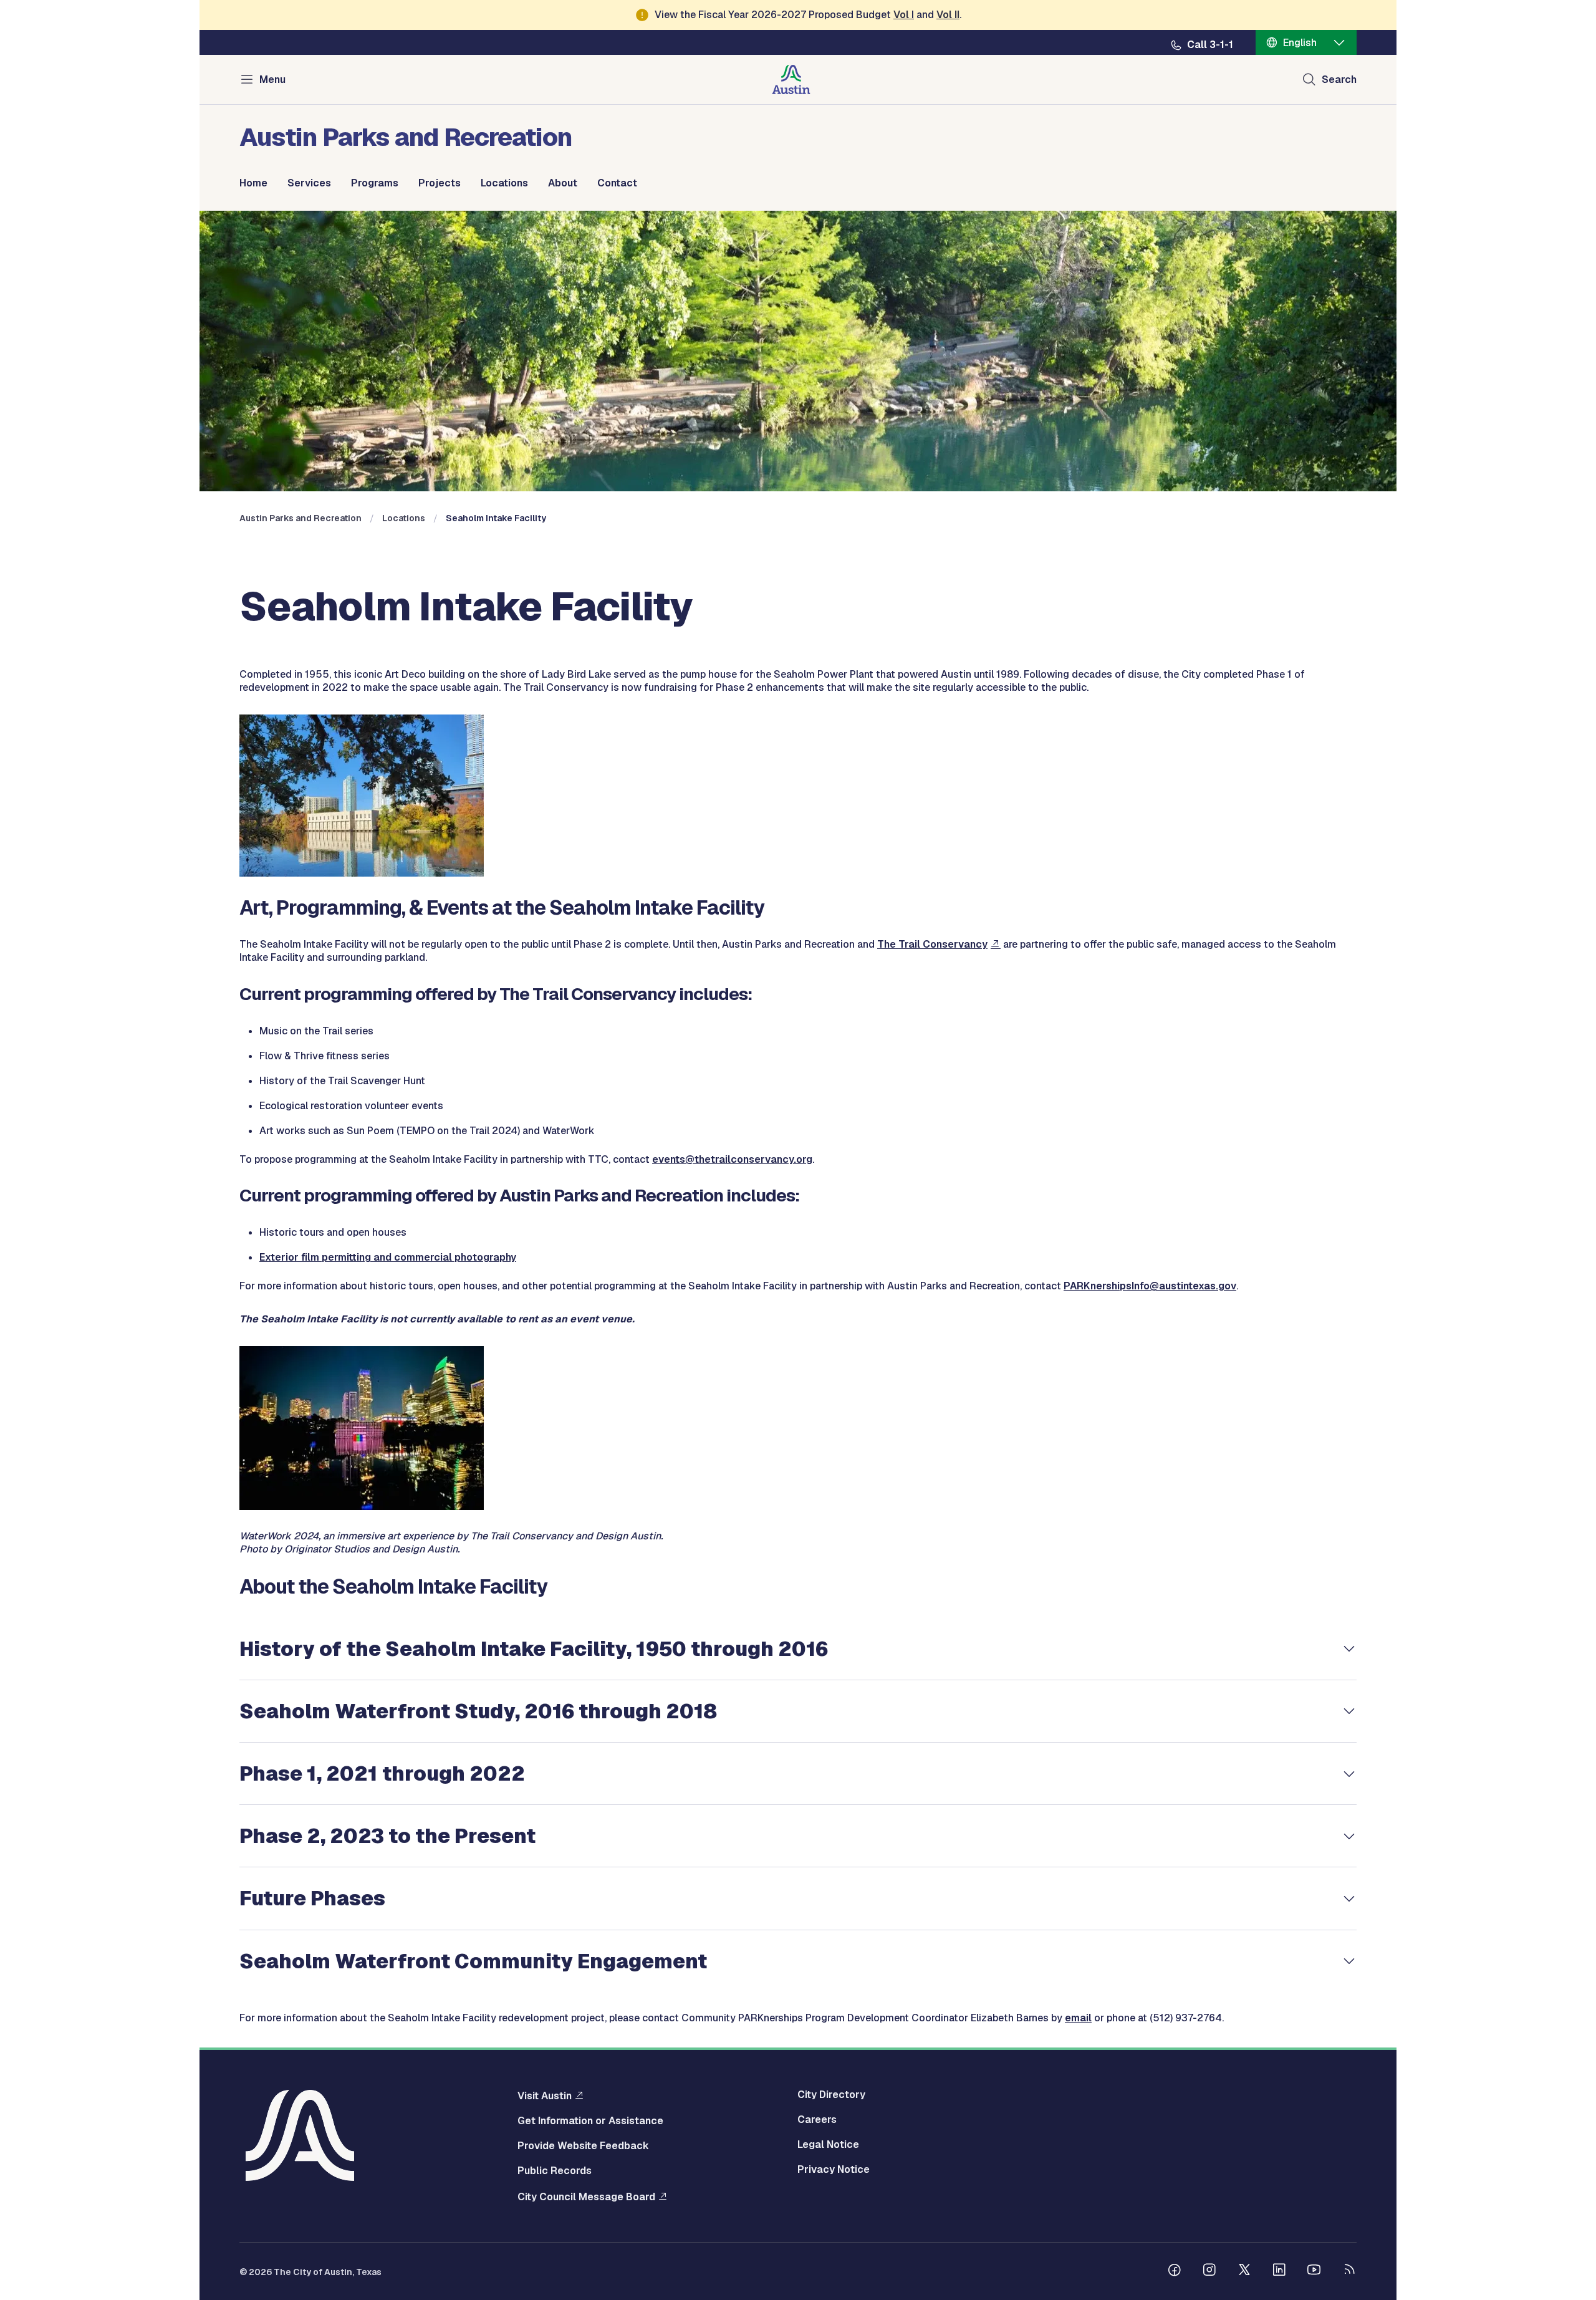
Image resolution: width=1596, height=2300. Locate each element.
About (563, 183)
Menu (272, 79)
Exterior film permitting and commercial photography (388, 1257)
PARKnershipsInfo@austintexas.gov (1150, 1286)
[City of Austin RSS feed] (1349, 2271)
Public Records (555, 2171)
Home (253, 183)
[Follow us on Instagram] (1209, 2271)
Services (309, 183)
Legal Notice (828, 2145)
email (1078, 2018)
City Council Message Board (586, 2197)
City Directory (831, 2095)
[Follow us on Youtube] (1314, 2271)
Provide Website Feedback (583, 2146)
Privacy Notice (834, 2170)
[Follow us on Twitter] (1244, 2271)
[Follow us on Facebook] (1175, 2271)
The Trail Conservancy (932, 944)
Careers (817, 2120)
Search (1339, 79)
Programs (375, 183)
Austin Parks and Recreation (300, 518)
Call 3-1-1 (1210, 45)
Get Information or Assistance (590, 2121)
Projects (440, 183)
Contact (617, 183)
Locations (504, 183)
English (1300, 43)
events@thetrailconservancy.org (732, 1159)
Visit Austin (545, 2096)
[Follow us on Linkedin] (1279, 2271)
